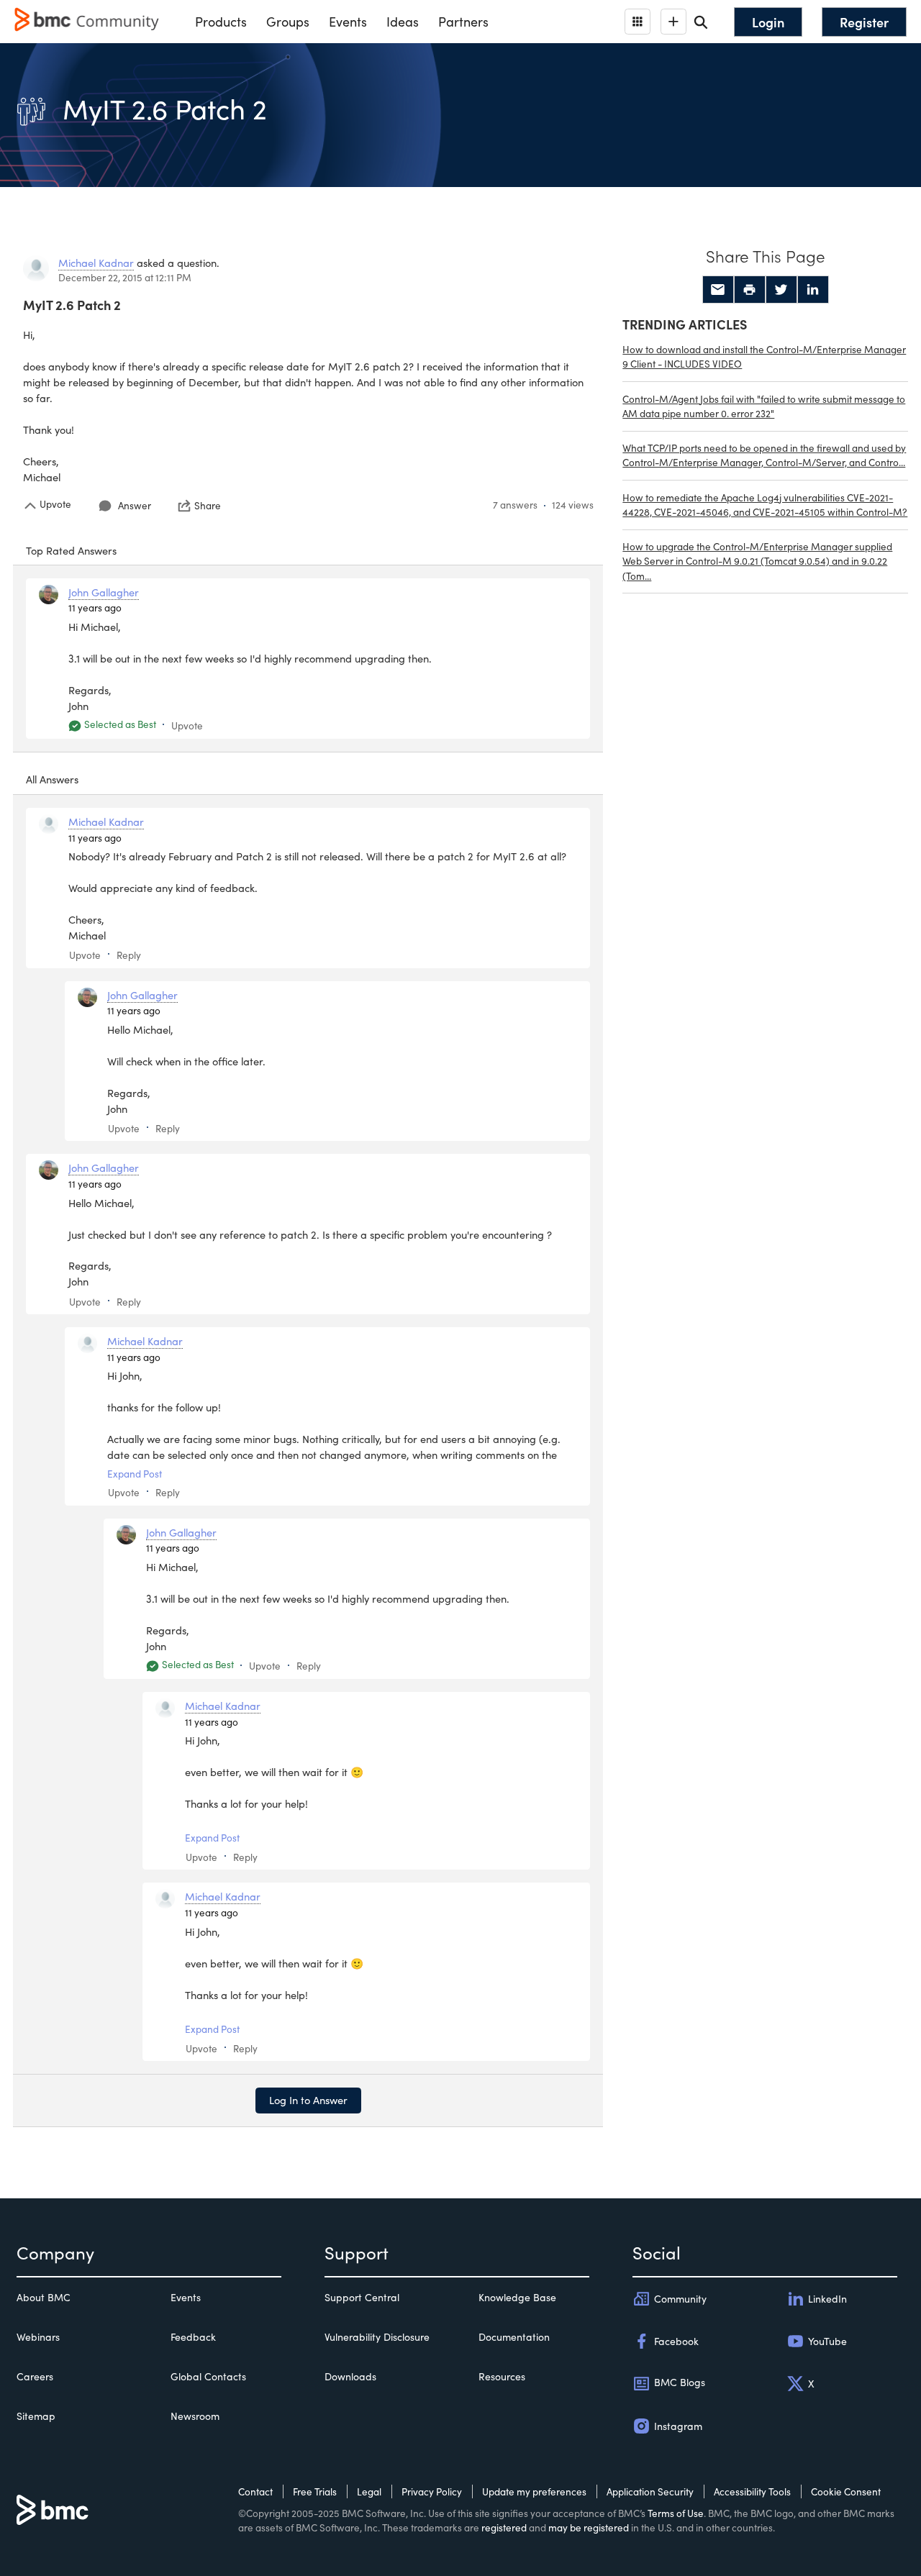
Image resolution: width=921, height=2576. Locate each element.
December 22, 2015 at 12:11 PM (125, 277)
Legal (369, 2491)
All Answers (52, 779)
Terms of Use (676, 2513)
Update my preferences (534, 2491)
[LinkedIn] (813, 290)
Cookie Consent (846, 2491)
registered (504, 2527)
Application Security (650, 2491)
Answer (135, 505)
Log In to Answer (308, 2100)
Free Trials (315, 2491)
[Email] (718, 290)
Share (208, 506)
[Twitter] (781, 290)
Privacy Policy (432, 2491)
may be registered (589, 2527)
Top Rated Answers (71, 550)
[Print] (750, 290)
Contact (255, 2491)
